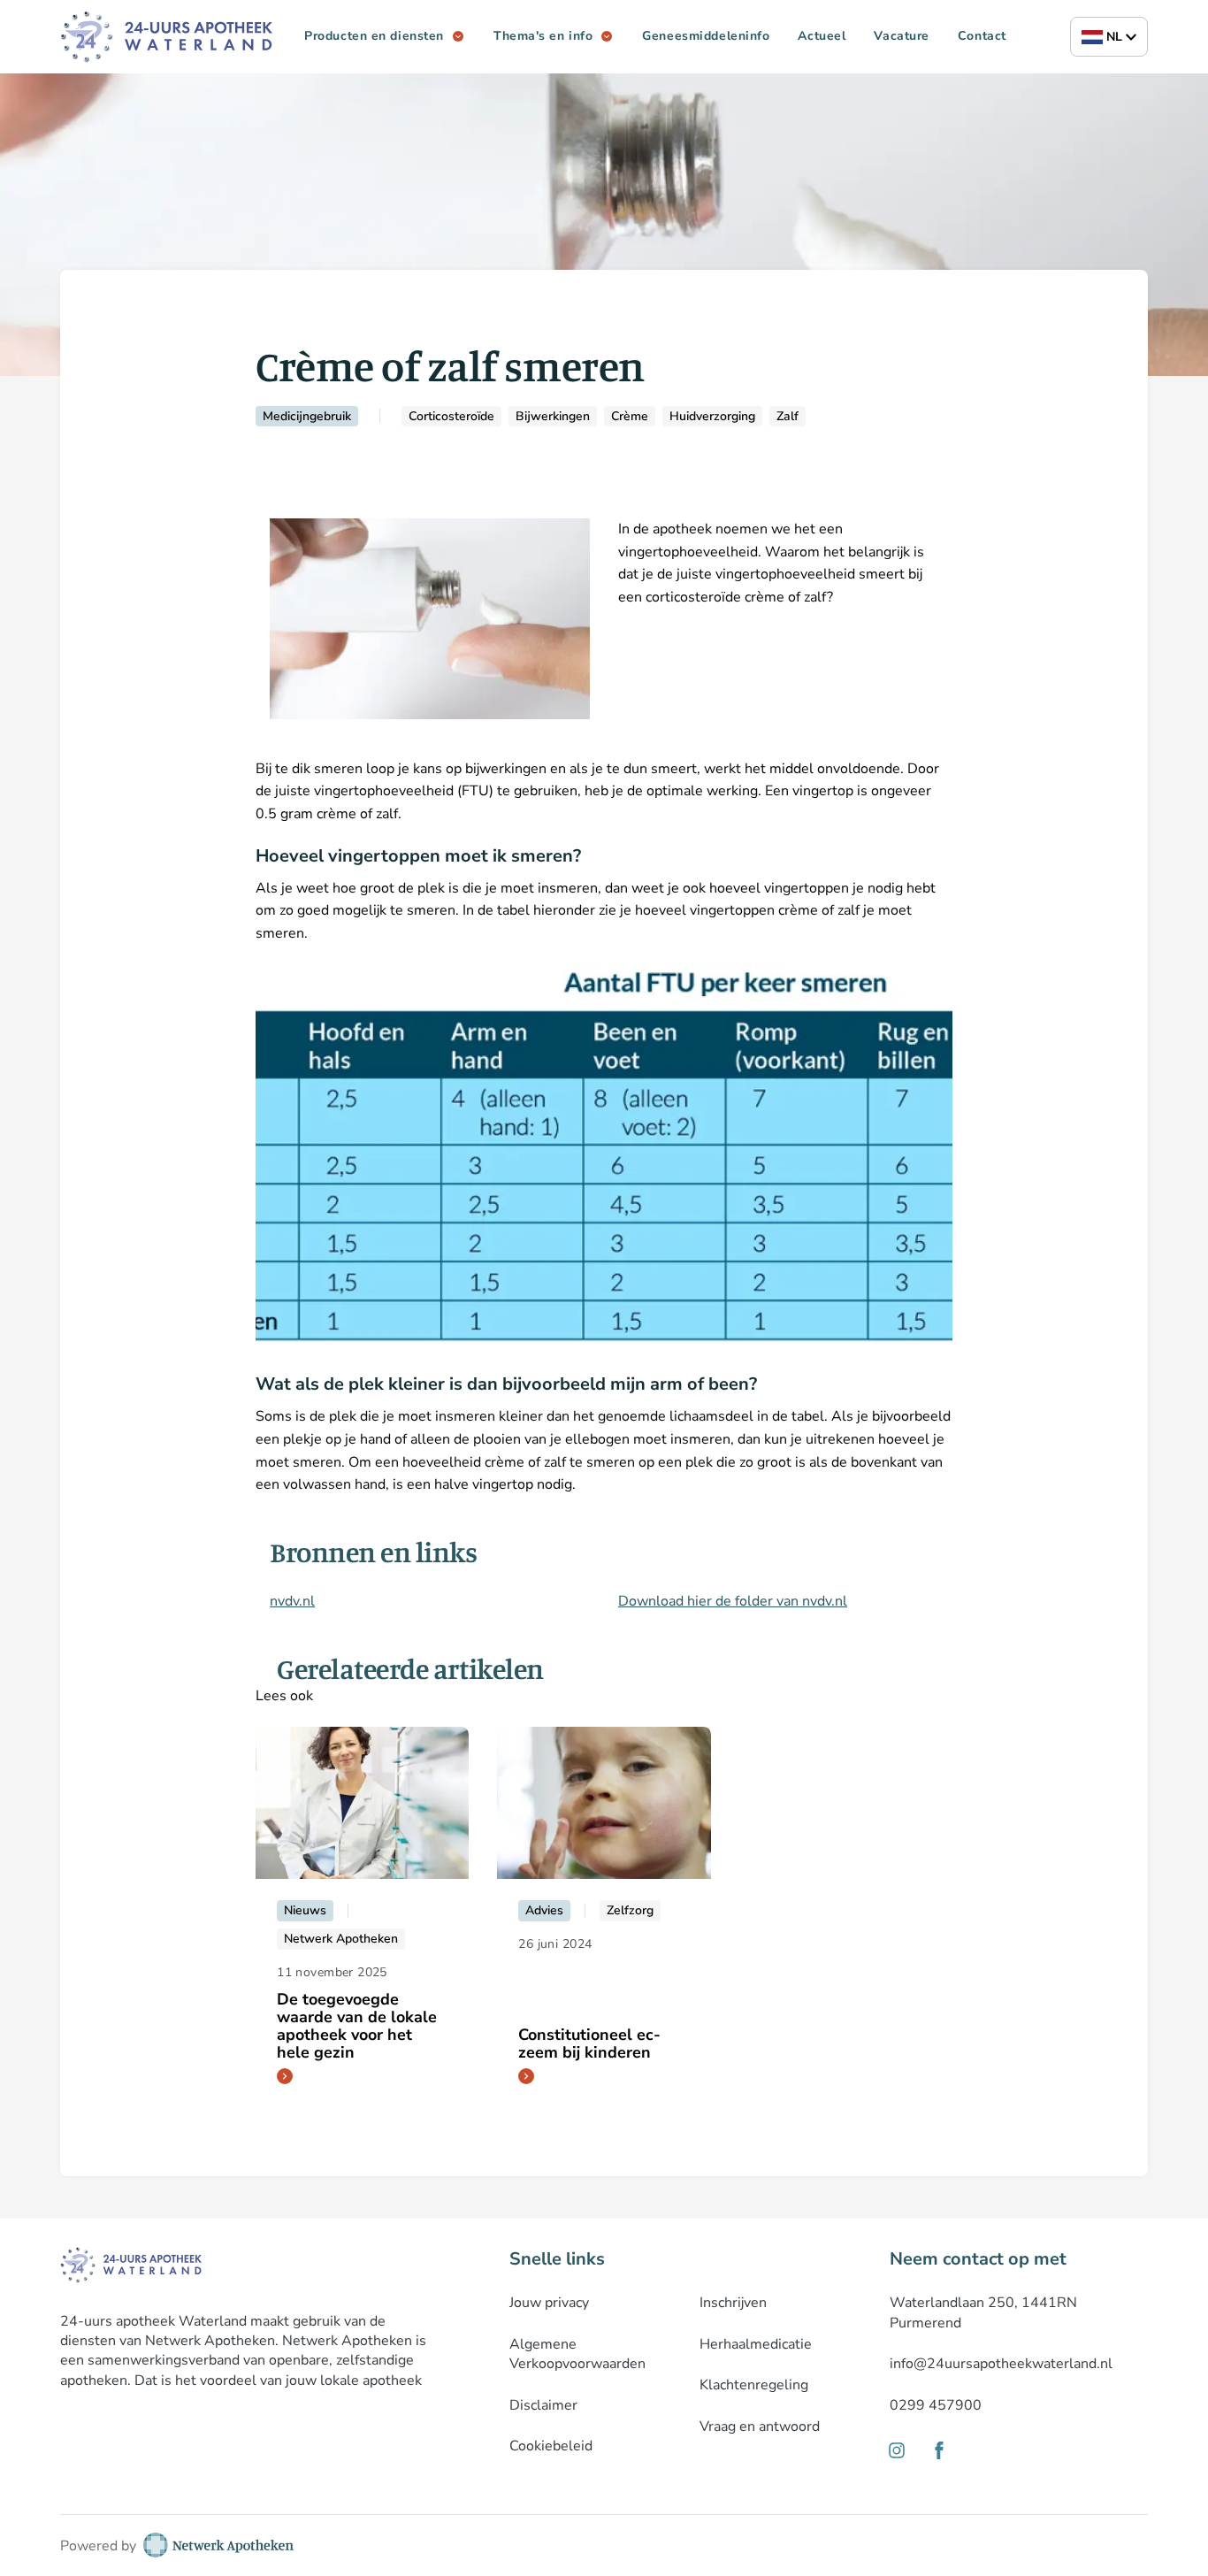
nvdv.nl (292, 1601)
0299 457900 (936, 2405)
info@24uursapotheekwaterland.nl (1001, 2364)
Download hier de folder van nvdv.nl (733, 1601)
